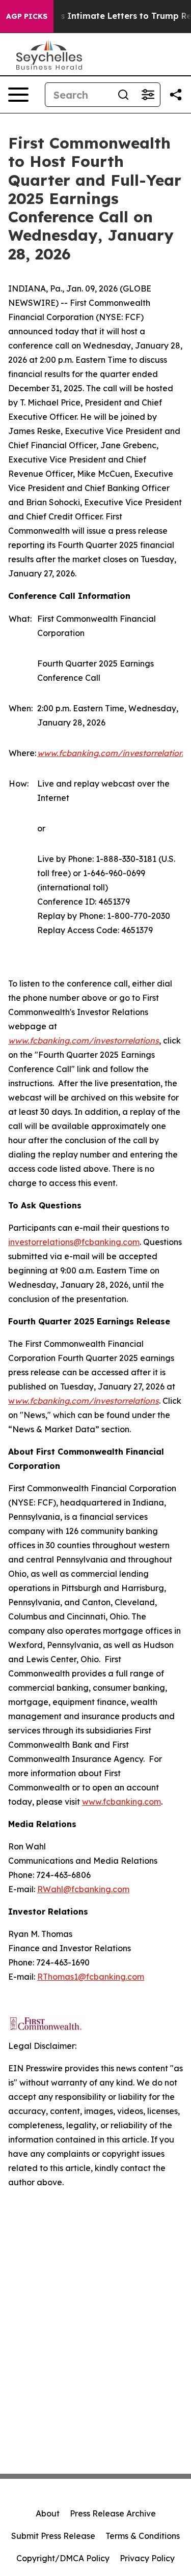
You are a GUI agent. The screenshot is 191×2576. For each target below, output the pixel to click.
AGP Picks (27, 16)
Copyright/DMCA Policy (63, 2558)
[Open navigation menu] (18, 95)
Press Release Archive (113, 2513)
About (48, 2513)
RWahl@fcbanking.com (83, 1889)
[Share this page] (176, 95)
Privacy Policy (147, 2558)
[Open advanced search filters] (148, 95)
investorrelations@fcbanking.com (74, 1242)
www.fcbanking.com (121, 1802)
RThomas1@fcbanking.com (91, 1977)
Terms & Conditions (143, 2536)
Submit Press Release (53, 2536)
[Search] (123, 95)
